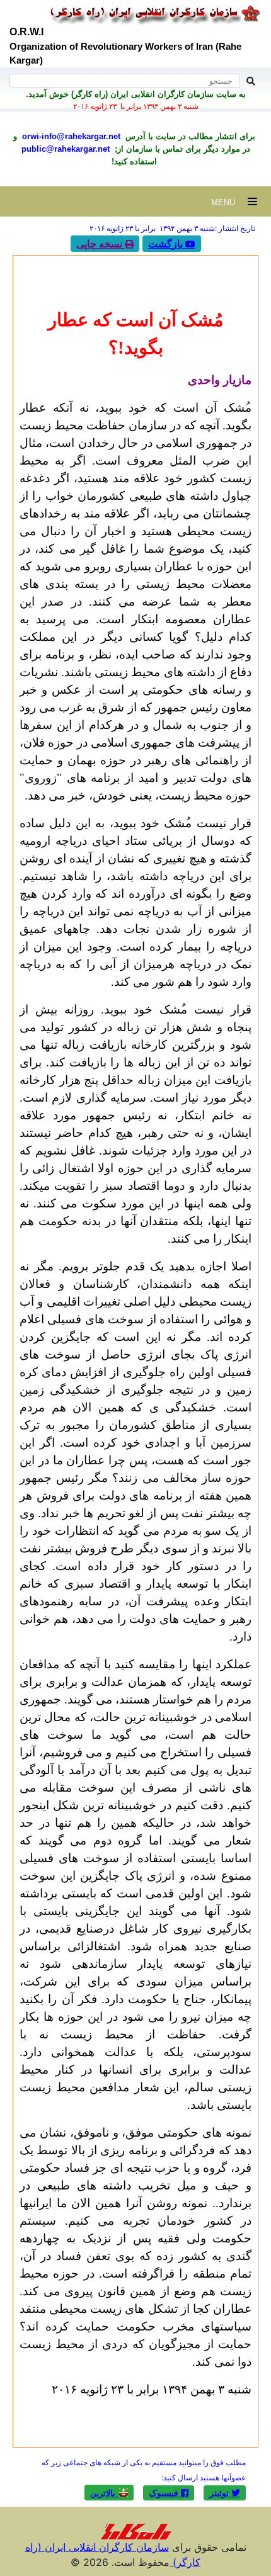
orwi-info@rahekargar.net (70, 136)
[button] (225, 2493)
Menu (229, 202)
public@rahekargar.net (66, 149)
